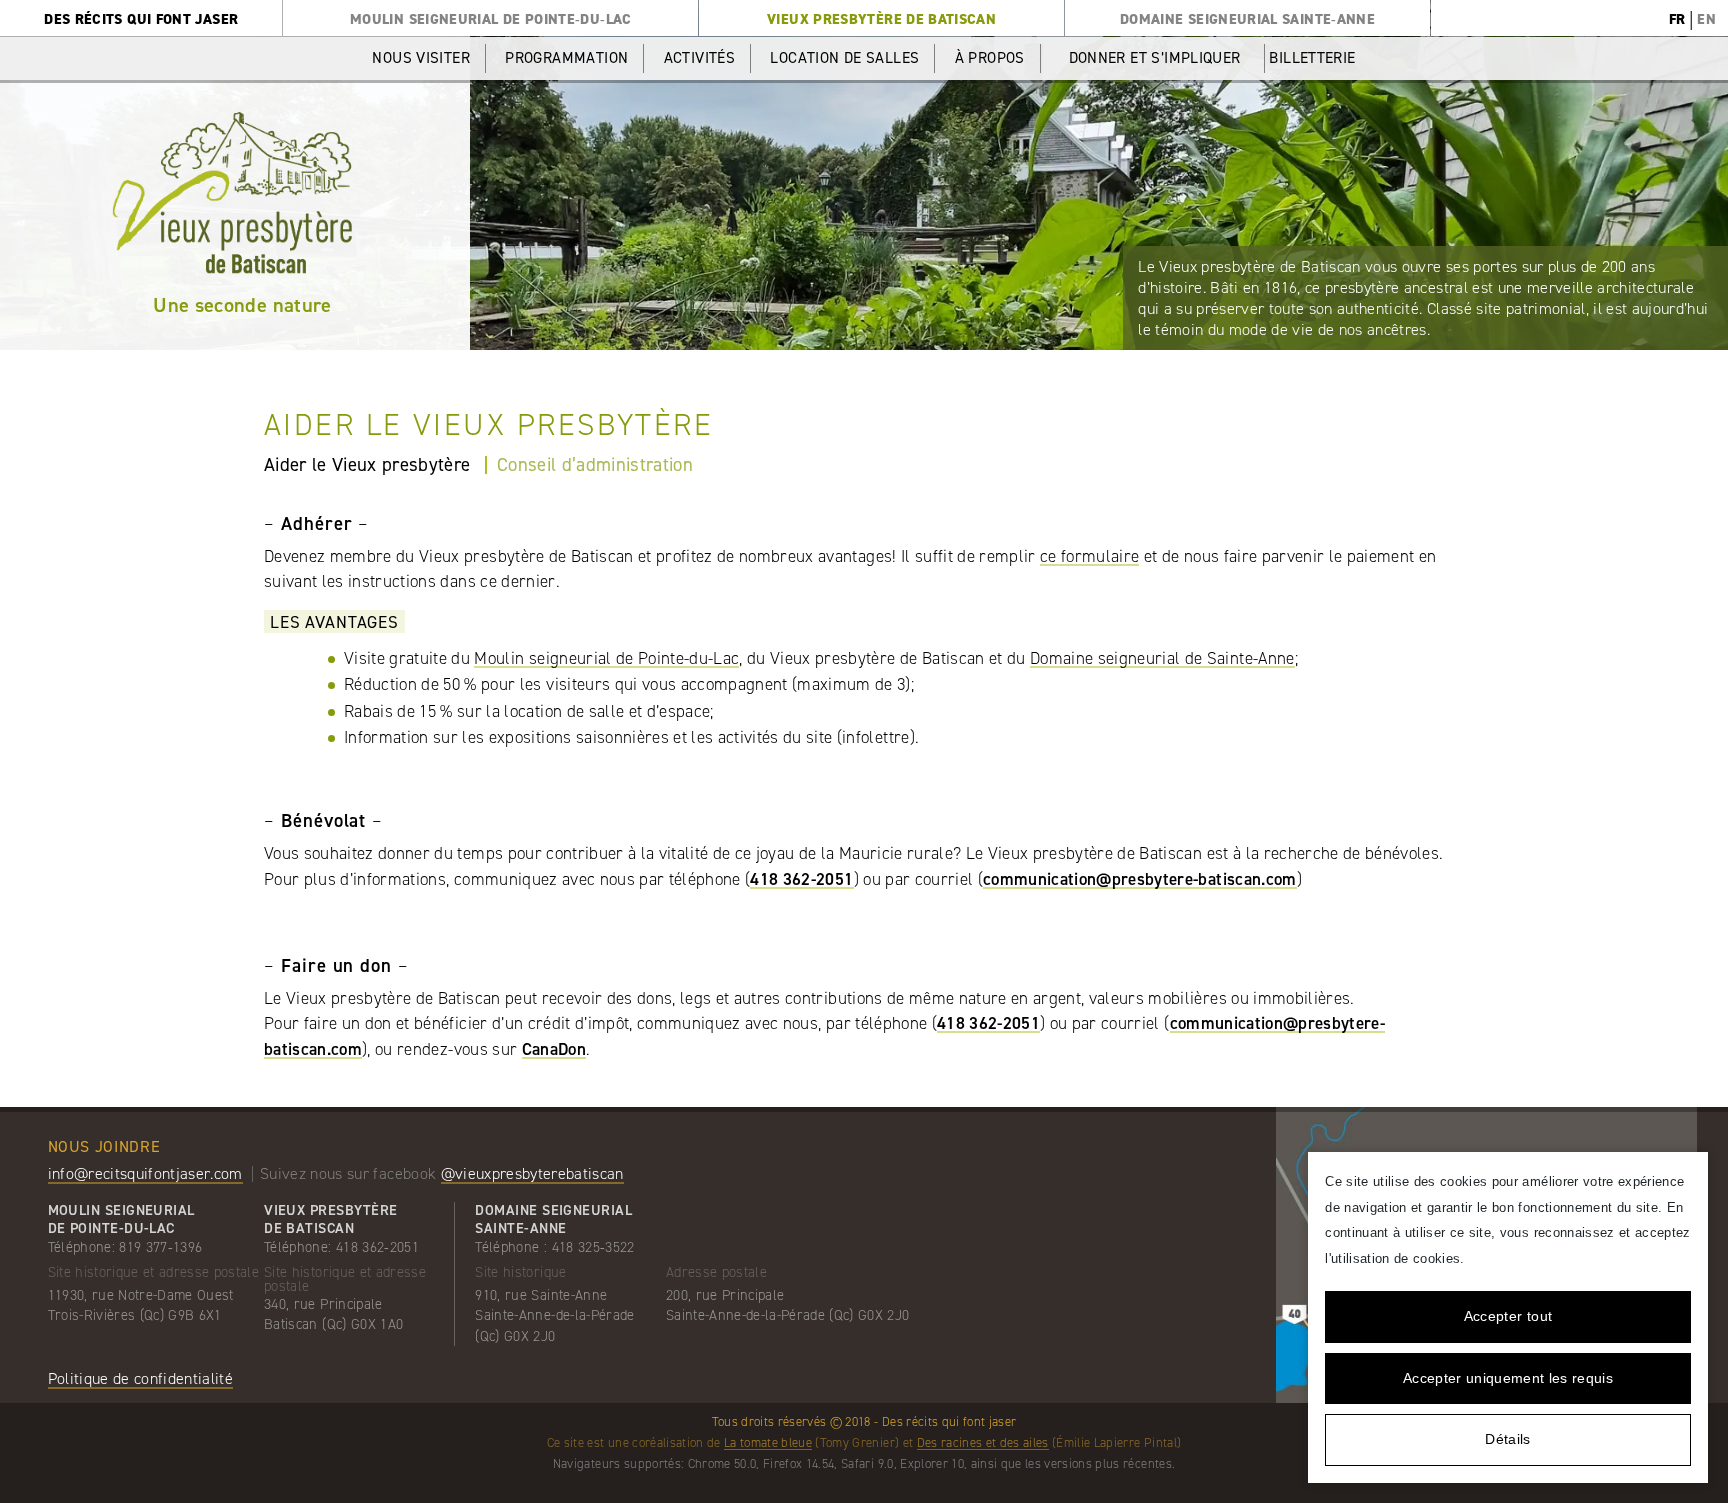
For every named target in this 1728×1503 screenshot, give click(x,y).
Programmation (566, 58)
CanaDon (554, 1049)
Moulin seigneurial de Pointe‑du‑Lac (491, 19)
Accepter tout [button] (1508, 1316)
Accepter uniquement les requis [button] (1508, 1378)
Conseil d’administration (595, 464)
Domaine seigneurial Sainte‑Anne (1247, 19)
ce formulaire (1089, 556)
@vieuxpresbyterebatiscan (532, 1173)
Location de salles (844, 58)
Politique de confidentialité (141, 1378)
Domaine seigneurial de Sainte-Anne (1162, 658)
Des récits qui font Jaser (141, 19)
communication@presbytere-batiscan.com (1140, 879)
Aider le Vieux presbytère (367, 464)
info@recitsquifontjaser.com (145, 1173)
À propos (990, 58)
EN (1706, 19)
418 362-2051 (801, 879)
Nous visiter (421, 58)
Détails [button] (1507, 1439)
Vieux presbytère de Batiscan (881, 19)
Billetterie (1312, 58)
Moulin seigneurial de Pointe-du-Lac (606, 658)
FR (1677, 19)
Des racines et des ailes (983, 1442)
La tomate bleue (768, 1442)
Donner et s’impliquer (1155, 58)
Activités (699, 58)
